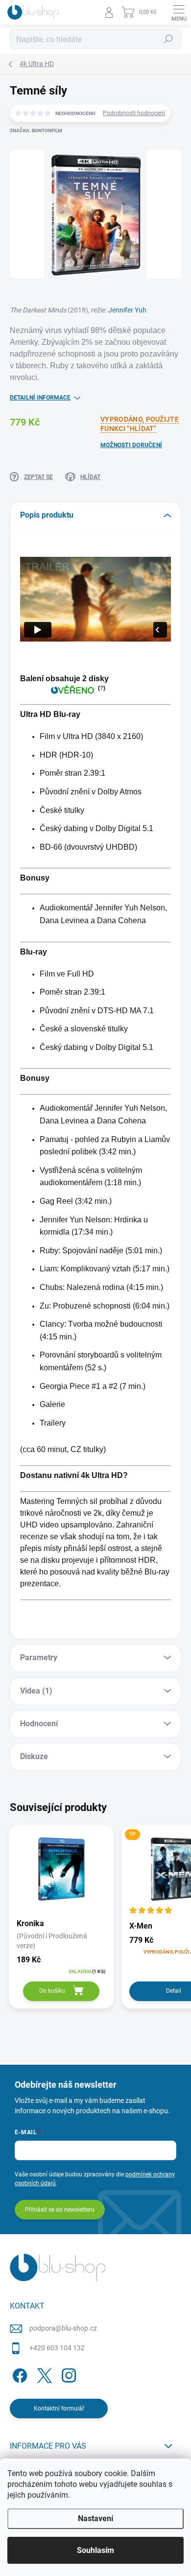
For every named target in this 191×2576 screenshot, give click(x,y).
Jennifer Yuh (127, 310)
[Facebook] (18, 2373)
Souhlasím (95, 2550)
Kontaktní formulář (59, 2409)
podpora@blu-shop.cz (63, 2328)
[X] (43, 2373)
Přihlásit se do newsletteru (60, 2210)
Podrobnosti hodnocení (134, 113)
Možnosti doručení (131, 445)
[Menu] (179, 12)
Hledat (168, 39)
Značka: (36, 131)
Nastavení (95, 2518)
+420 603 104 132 (57, 2348)
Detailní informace (40, 398)
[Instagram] (67, 2373)
